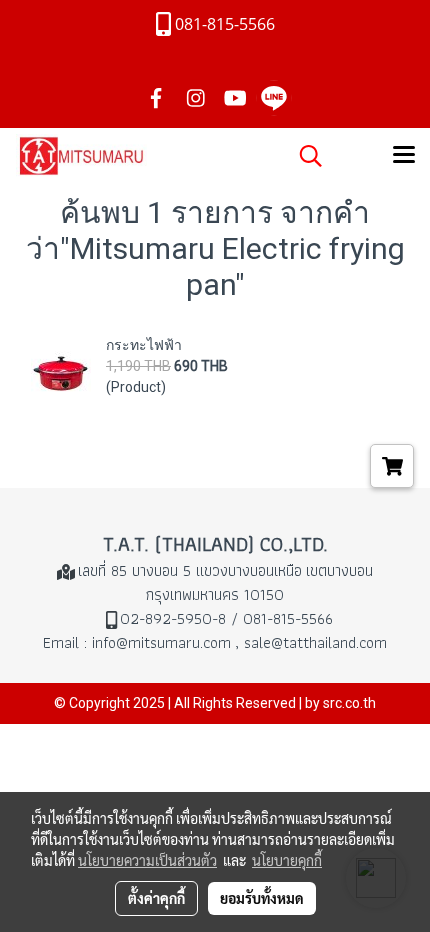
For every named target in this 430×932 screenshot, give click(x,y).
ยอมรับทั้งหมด (262, 898)
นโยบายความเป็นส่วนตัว (147, 860)
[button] (304, 156)
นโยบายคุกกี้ (287, 860)
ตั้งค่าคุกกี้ (156, 898)
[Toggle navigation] (404, 156)
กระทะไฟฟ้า (144, 345)
